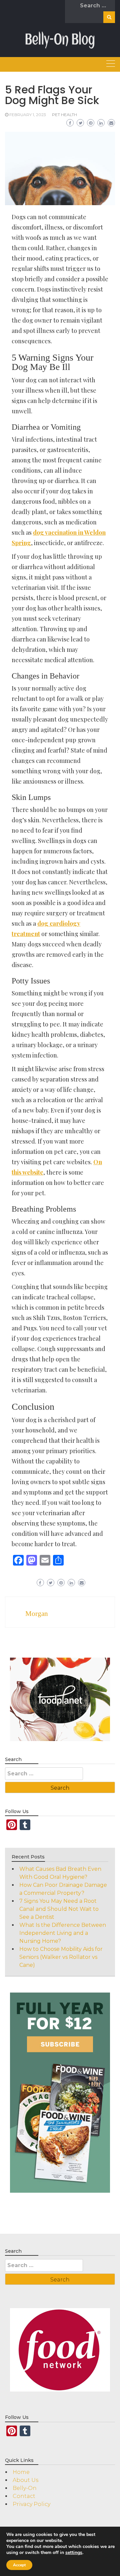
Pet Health (64, 115)
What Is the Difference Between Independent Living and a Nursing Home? (63, 1933)
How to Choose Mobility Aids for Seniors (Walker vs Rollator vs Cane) (61, 1957)
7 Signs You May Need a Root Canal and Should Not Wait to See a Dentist (59, 1909)
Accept (19, 2565)
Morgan (37, 1614)
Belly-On (25, 2488)
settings (74, 2553)
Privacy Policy (31, 2504)
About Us (25, 2480)
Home (21, 2472)
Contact (24, 2496)
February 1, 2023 (28, 115)
